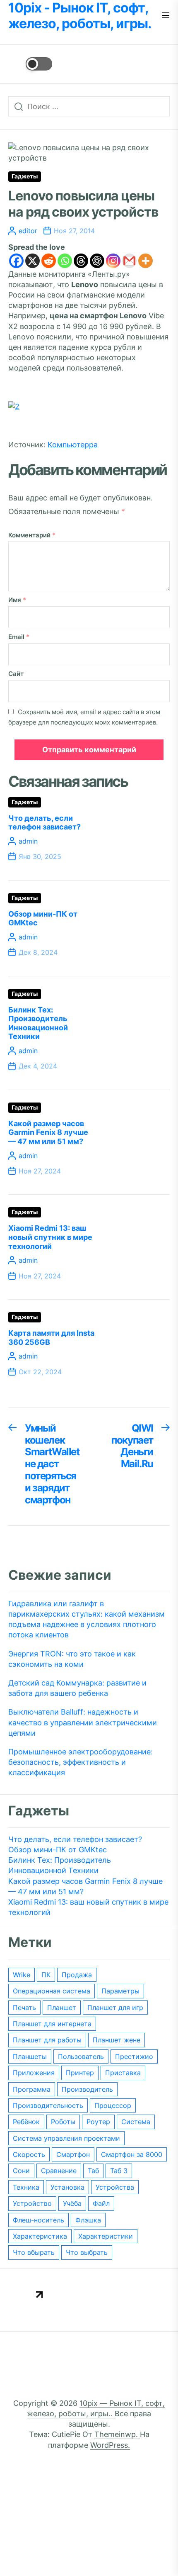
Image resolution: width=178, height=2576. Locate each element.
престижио (134, 2056)
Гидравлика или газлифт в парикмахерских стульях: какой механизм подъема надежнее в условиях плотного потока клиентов (87, 1619)
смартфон (73, 2154)
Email (19, 637)
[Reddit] (49, 261)
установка (67, 2187)
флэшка (88, 2220)
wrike (22, 1975)
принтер (80, 2073)
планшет (62, 2008)
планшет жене (117, 2040)
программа (32, 2089)
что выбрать (87, 2252)
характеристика (40, 2236)
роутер (98, 2122)
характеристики (106, 2236)
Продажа (77, 1975)
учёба (72, 2203)
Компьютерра (73, 445)
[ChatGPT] (97, 261)
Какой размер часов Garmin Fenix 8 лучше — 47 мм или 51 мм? (48, 1132)
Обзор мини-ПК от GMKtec (58, 1850)
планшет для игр (115, 2008)
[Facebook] (16, 261)
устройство (32, 2203)
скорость (29, 2154)
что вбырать (34, 2252)
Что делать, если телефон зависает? (44, 823)
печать (24, 2008)
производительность (48, 2105)
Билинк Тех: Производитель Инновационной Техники (38, 1023)
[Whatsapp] (65, 261)
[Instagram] (113, 261)
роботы (63, 2122)
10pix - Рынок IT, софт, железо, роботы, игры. (80, 16)
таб (93, 2171)
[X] (32, 261)
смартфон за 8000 (132, 2154)
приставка (123, 2073)
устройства (115, 2187)
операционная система (52, 1991)
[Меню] (166, 16)
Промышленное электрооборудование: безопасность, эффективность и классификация (81, 1762)
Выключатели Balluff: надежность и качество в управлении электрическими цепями (83, 1722)
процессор (113, 2105)
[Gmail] (129, 261)
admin (28, 841)
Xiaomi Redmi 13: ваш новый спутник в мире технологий (50, 1237)
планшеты (30, 2056)
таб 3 (119, 2171)
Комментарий (32, 535)
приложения (34, 2073)
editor (28, 231)
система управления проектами (66, 2138)
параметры (120, 1991)
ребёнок (26, 2122)
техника (26, 2187)
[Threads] (81, 261)
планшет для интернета (52, 2024)
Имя (17, 600)
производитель (87, 2089)
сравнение (59, 2171)
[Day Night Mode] (30, 64)
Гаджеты (25, 176)
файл (101, 2203)
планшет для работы (47, 2040)
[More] (146, 261)
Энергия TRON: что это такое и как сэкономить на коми (72, 1659)
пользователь (81, 2056)
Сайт (16, 674)
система (136, 2122)
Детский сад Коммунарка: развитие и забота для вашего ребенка (77, 1688)
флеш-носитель (38, 2220)
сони (21, 2171)
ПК (46, 1975)
